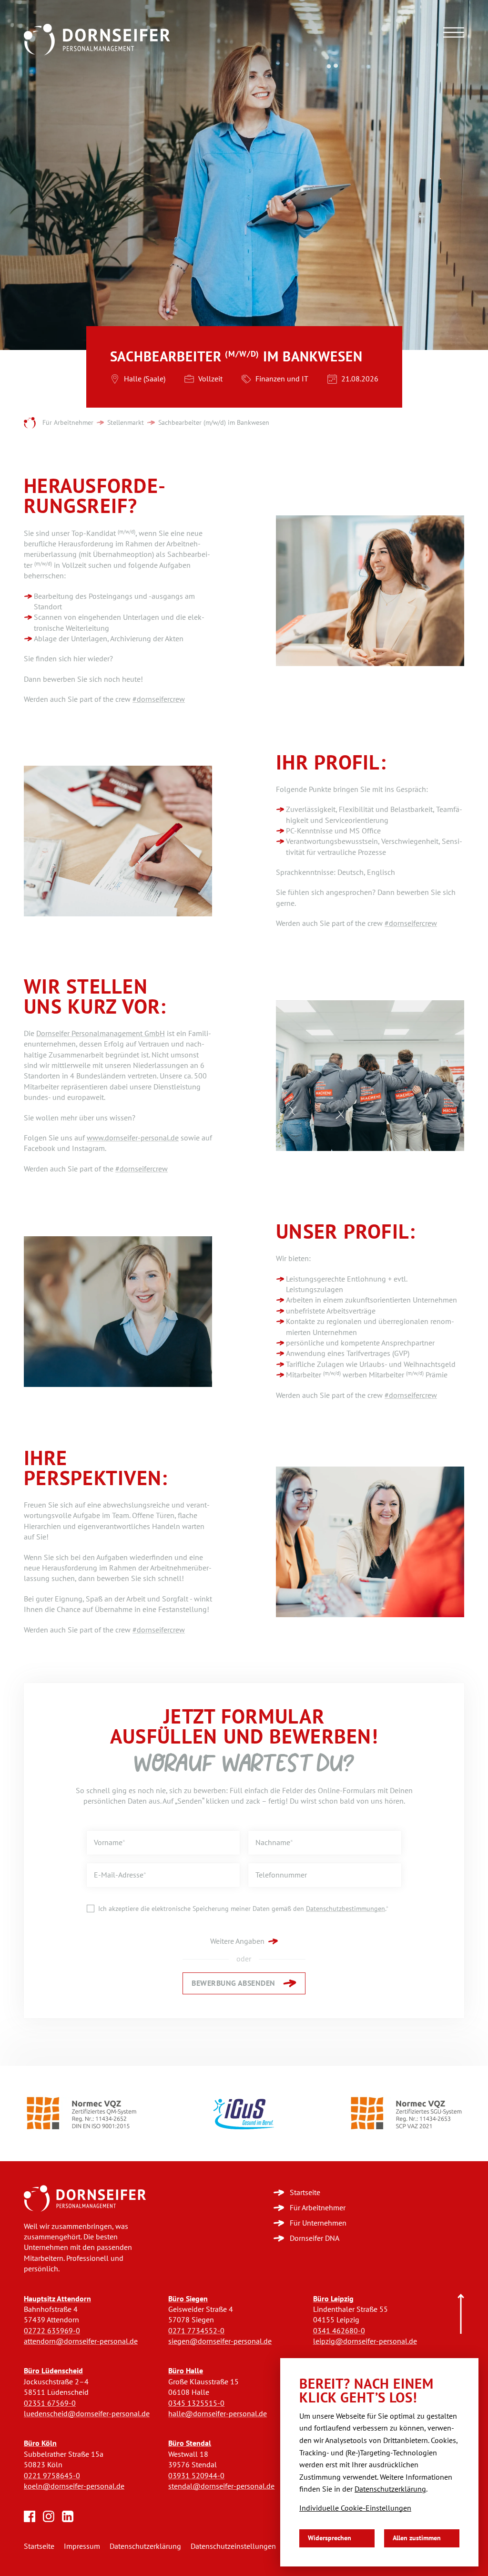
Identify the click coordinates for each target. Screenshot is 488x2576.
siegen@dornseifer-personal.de (220, 2341)
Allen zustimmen (417, 2538)
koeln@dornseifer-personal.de (74, 2486)
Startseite (39, 2546)
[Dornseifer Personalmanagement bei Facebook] (30, 2516)
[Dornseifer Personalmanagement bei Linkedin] (68, 2516)
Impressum (82, 2546)
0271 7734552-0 (196, 2331)
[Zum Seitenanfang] (461, 2314)
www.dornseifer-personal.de (133, 1138)
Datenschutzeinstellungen (233, 2546)
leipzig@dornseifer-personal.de (365, 2341)
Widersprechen (330, 2538)
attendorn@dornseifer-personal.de (81, 2341)
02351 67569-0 (50, 2403)
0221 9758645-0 (52, 2476)
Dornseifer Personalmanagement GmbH (101, 1033)
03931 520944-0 (196, 2476)
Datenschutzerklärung (145, 2546)
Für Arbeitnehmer (68, 423)
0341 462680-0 (339, 2331)
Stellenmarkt (126, 423)
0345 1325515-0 (196, 2403)
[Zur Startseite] (85, 2198)
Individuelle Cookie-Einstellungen (355, 2508)
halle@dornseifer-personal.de (218, 2414)
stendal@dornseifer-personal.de (221, 2486)
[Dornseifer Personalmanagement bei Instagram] (49, 2516)
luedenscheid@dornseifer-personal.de (87, 2414)
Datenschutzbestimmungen (346, 1909)
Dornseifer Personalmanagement (30, 423)
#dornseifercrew (159, 699)
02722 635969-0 (52, 2331)
